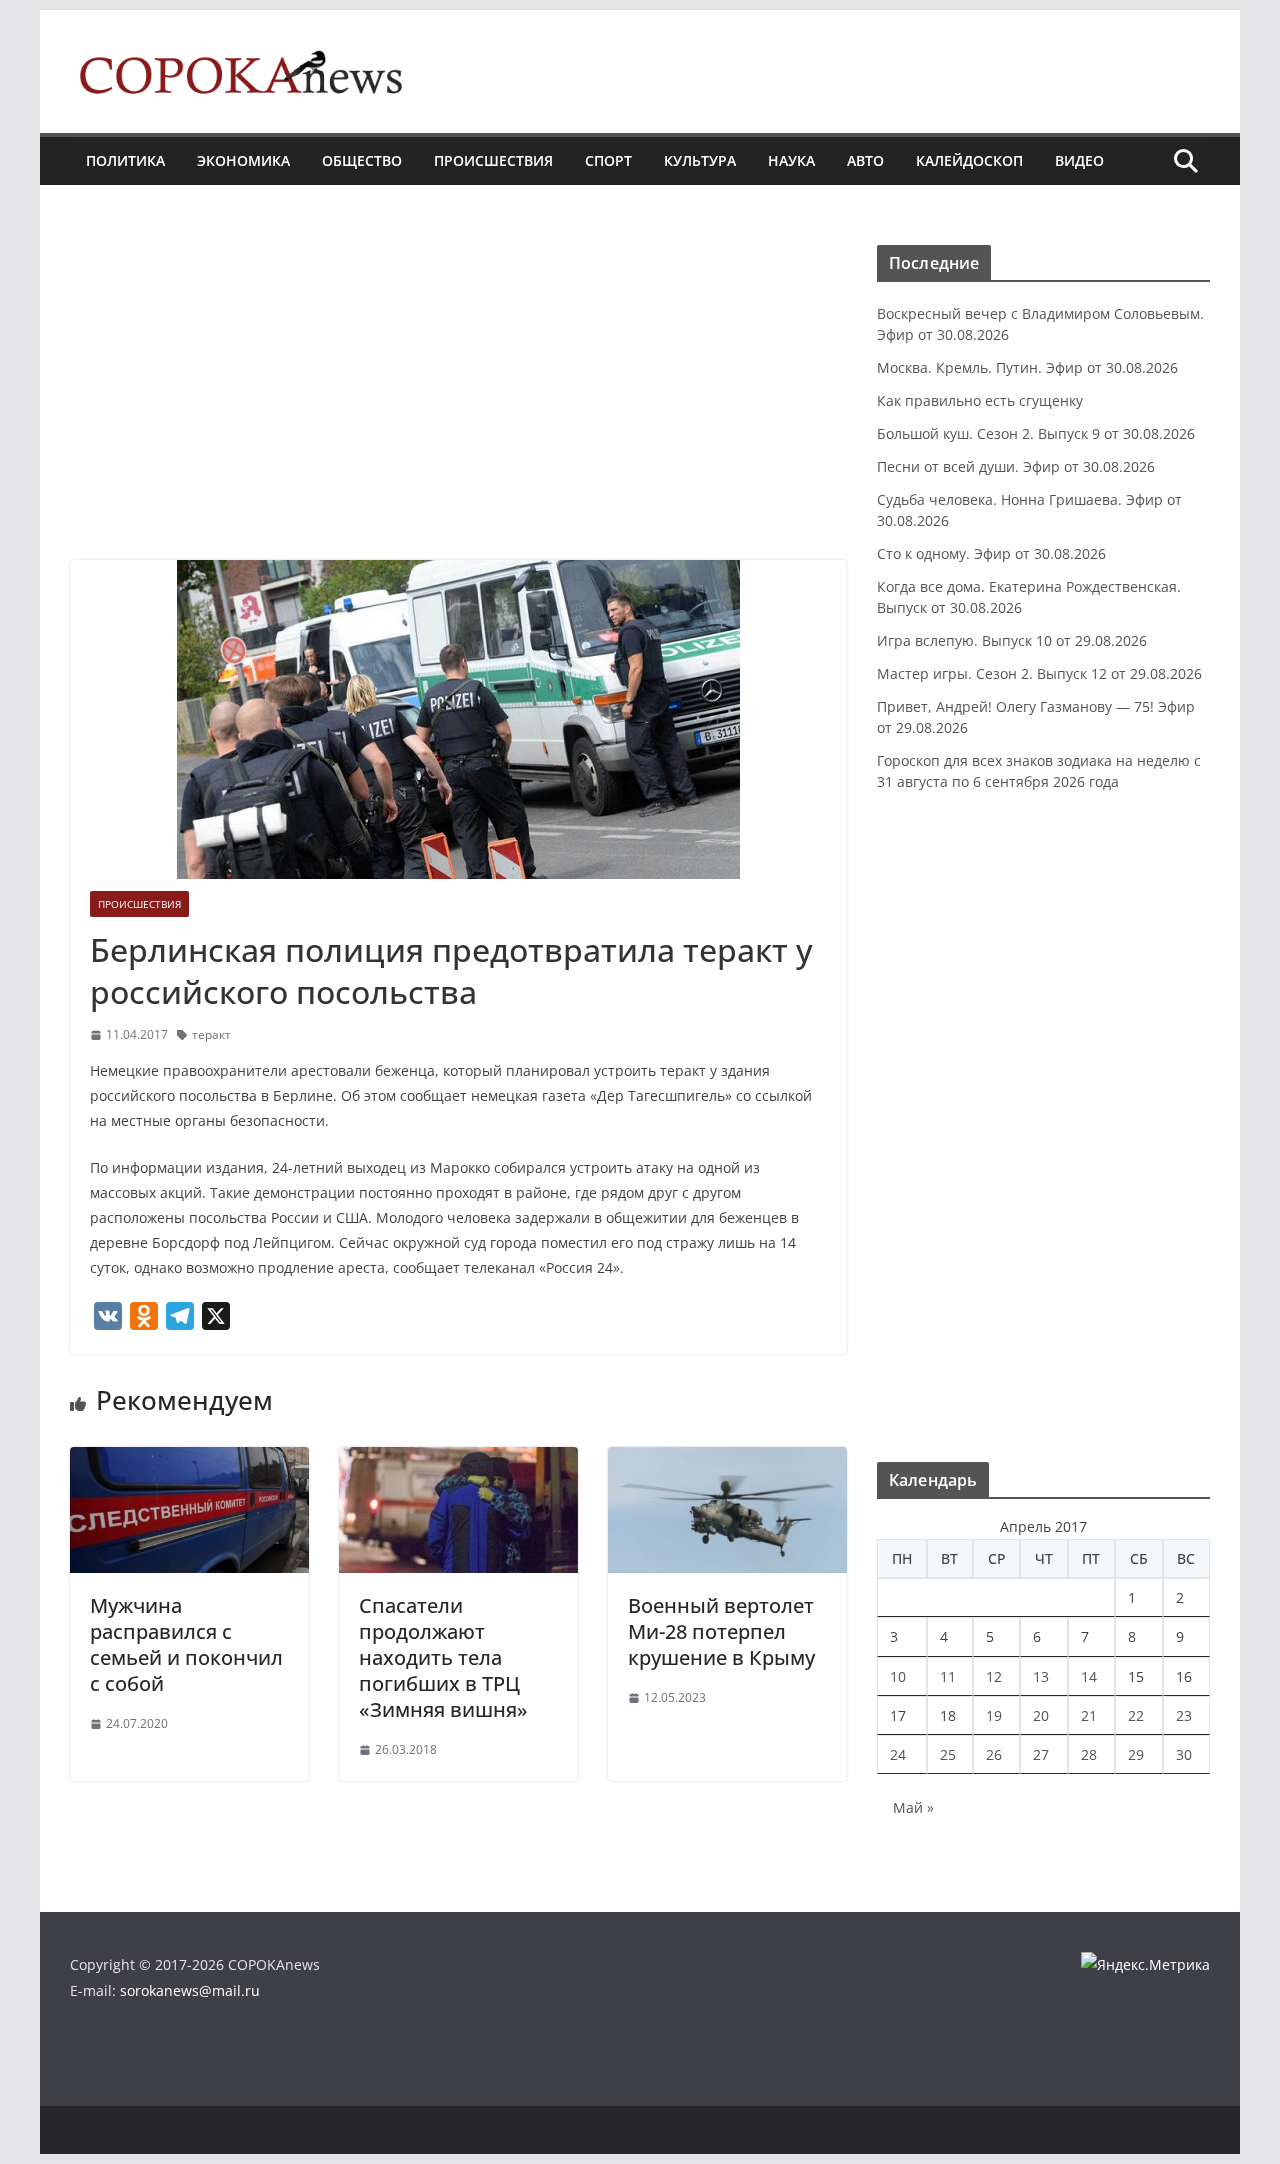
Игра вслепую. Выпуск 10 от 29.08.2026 (1012, 640)
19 (994, 1715)
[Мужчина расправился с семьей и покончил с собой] (189, 1461)
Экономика (243, 160)
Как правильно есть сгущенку (980, 400)
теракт (211, 1034)
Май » (913, 1807)
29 (1136, 1754)
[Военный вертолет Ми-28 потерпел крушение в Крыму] (727, 1461)
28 (1089, 1754)
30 (1184, 1754)
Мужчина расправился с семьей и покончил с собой (186, 1644)
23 (1184, 1715)
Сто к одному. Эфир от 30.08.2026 (991, 553)
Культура (700, 160)
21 (1089, 1715)
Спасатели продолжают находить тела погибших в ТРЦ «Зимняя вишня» (443, 1657)
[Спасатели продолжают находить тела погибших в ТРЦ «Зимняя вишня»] (458, 1461)
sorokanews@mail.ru (190, 1990)
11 (948, 1676)
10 (898, 1676)
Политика (125, 160)
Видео (1079, 160)
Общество (362, 160)
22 (1136, 1715)
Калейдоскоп (969, 160)
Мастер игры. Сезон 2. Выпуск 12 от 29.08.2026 (1039, 673)
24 (898, 1754)
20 (1041, 1715)
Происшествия (493, 160)
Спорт (608, 160)
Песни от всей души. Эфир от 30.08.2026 (1016, 466)
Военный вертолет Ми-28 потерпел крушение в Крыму (721, 1631)
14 (1089, 1676)
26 (994, 1754)
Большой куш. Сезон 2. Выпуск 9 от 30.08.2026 (1036, 433)
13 (1041, 1676)
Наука (791, 160)
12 (994, 1676)
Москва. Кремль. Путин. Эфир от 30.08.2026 (1027, 367)
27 (1041, 1754)
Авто (865, 160)
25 (948, 1754)
